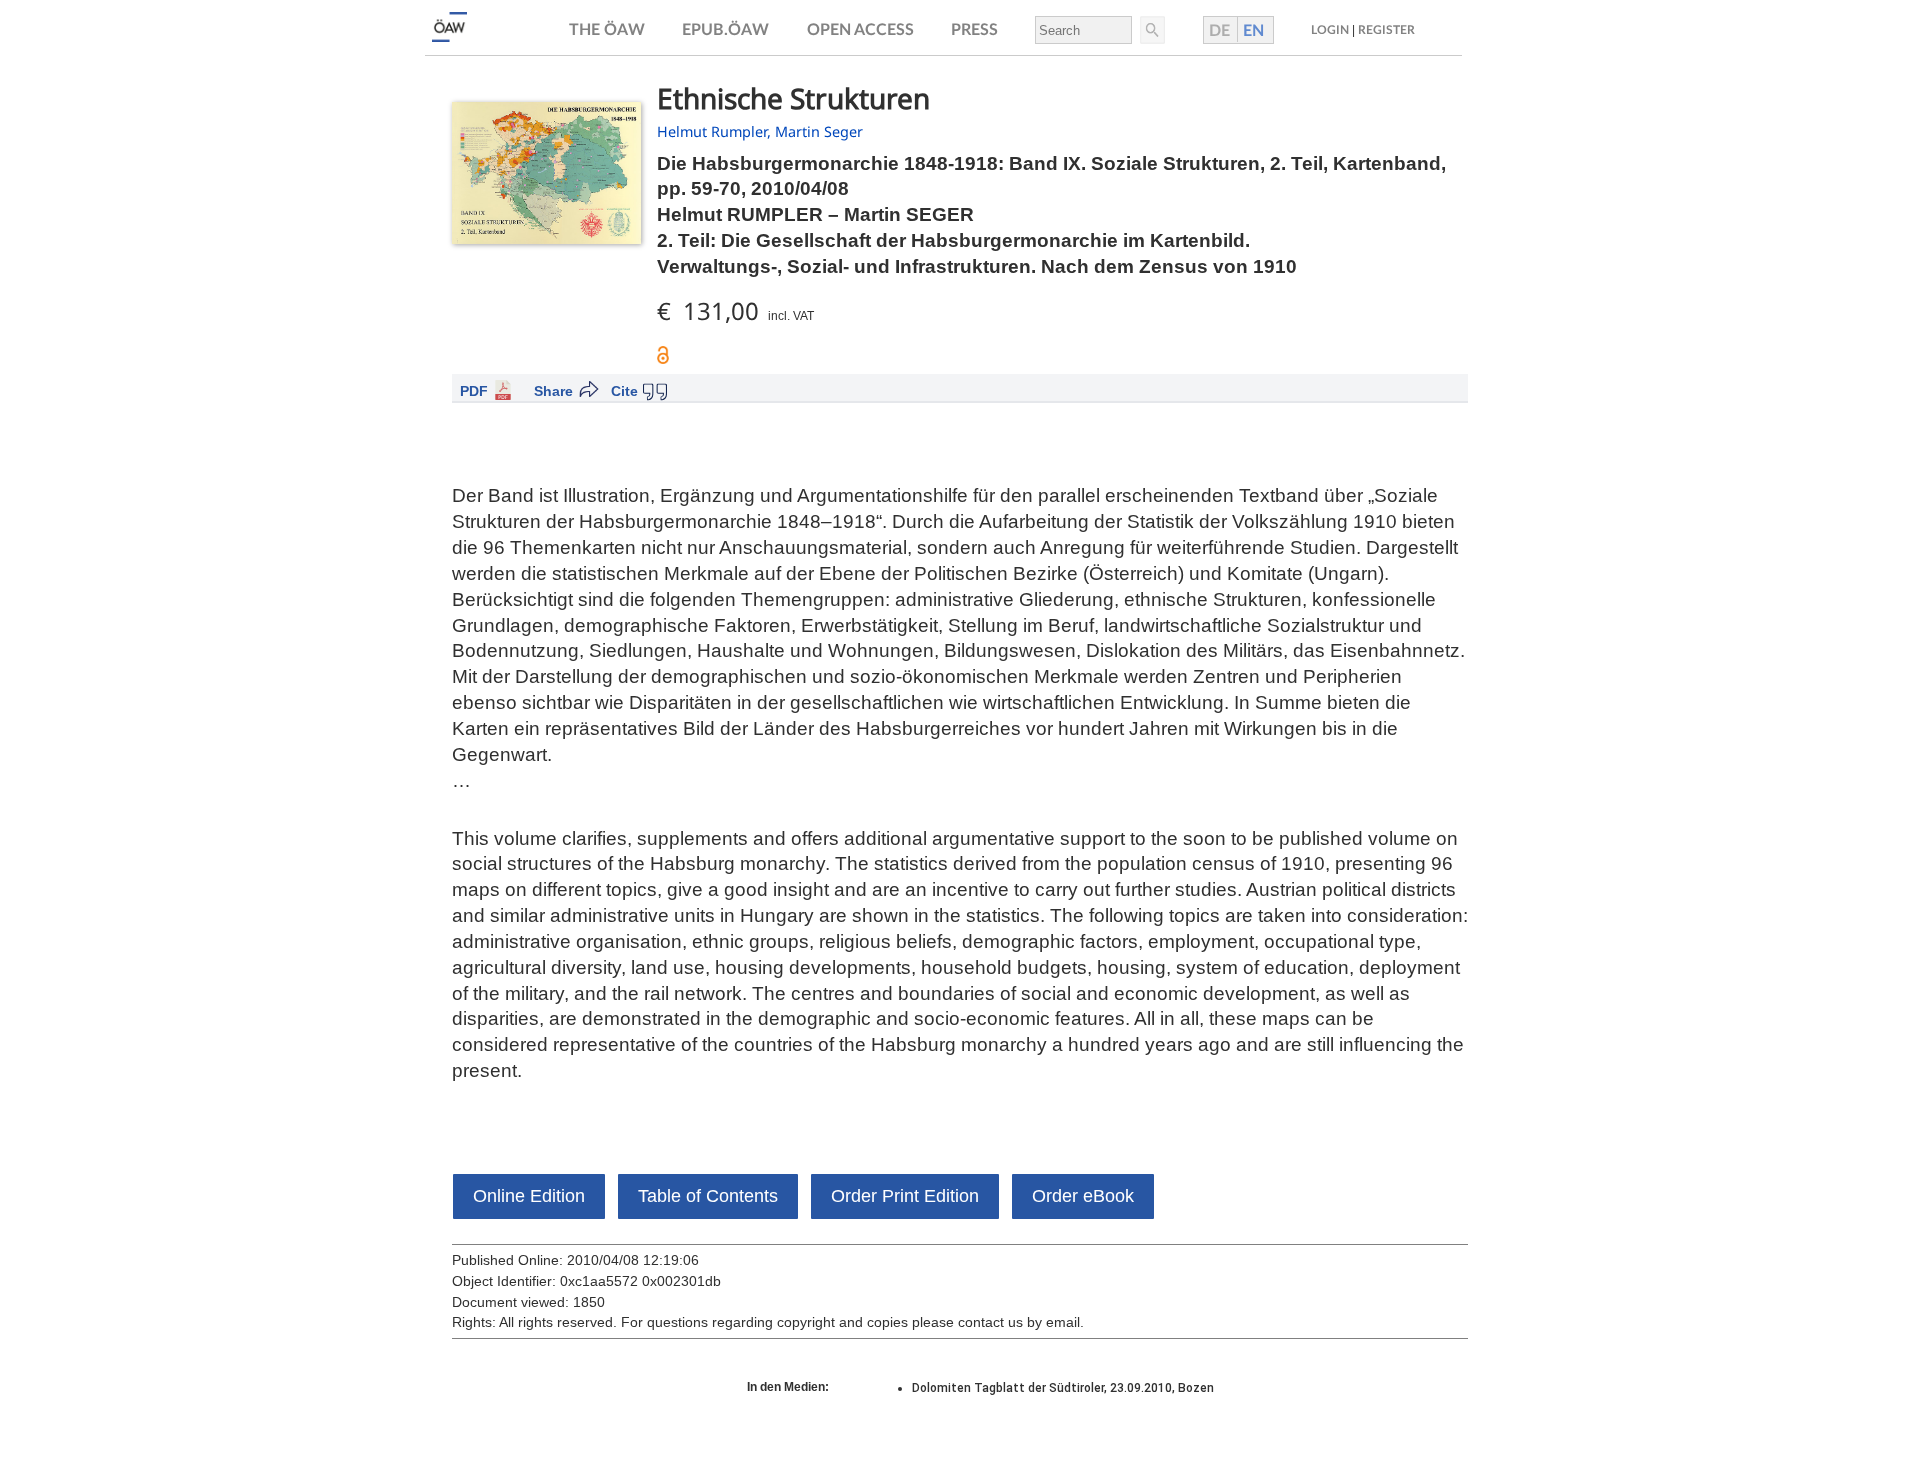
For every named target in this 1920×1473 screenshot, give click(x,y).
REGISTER (1386, 30)
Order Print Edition (905, 1196)
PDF (474, 391)
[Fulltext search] (1151, 30)
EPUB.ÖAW (725, 30)
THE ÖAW (607, 30)
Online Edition (529, 1196)
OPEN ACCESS (860, 30)
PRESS (974, 30)
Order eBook (1083, 1196)
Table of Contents (708, 1196)
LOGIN (1330, 30)
